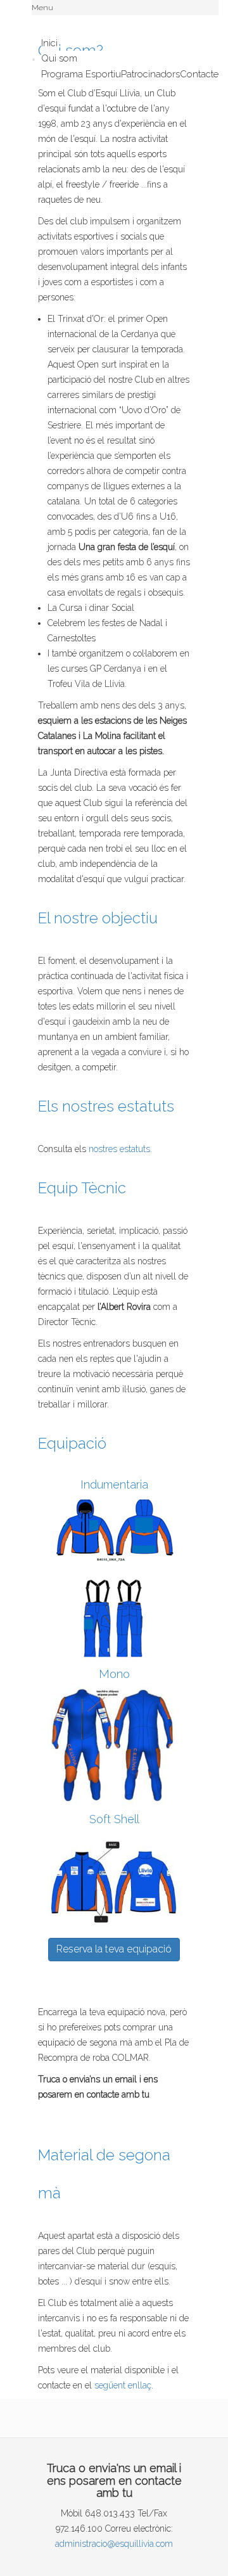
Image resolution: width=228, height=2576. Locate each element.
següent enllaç (123, 2385)
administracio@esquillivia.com (114, 2544)
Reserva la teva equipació (114, 1949)
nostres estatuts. (120, 1149)
